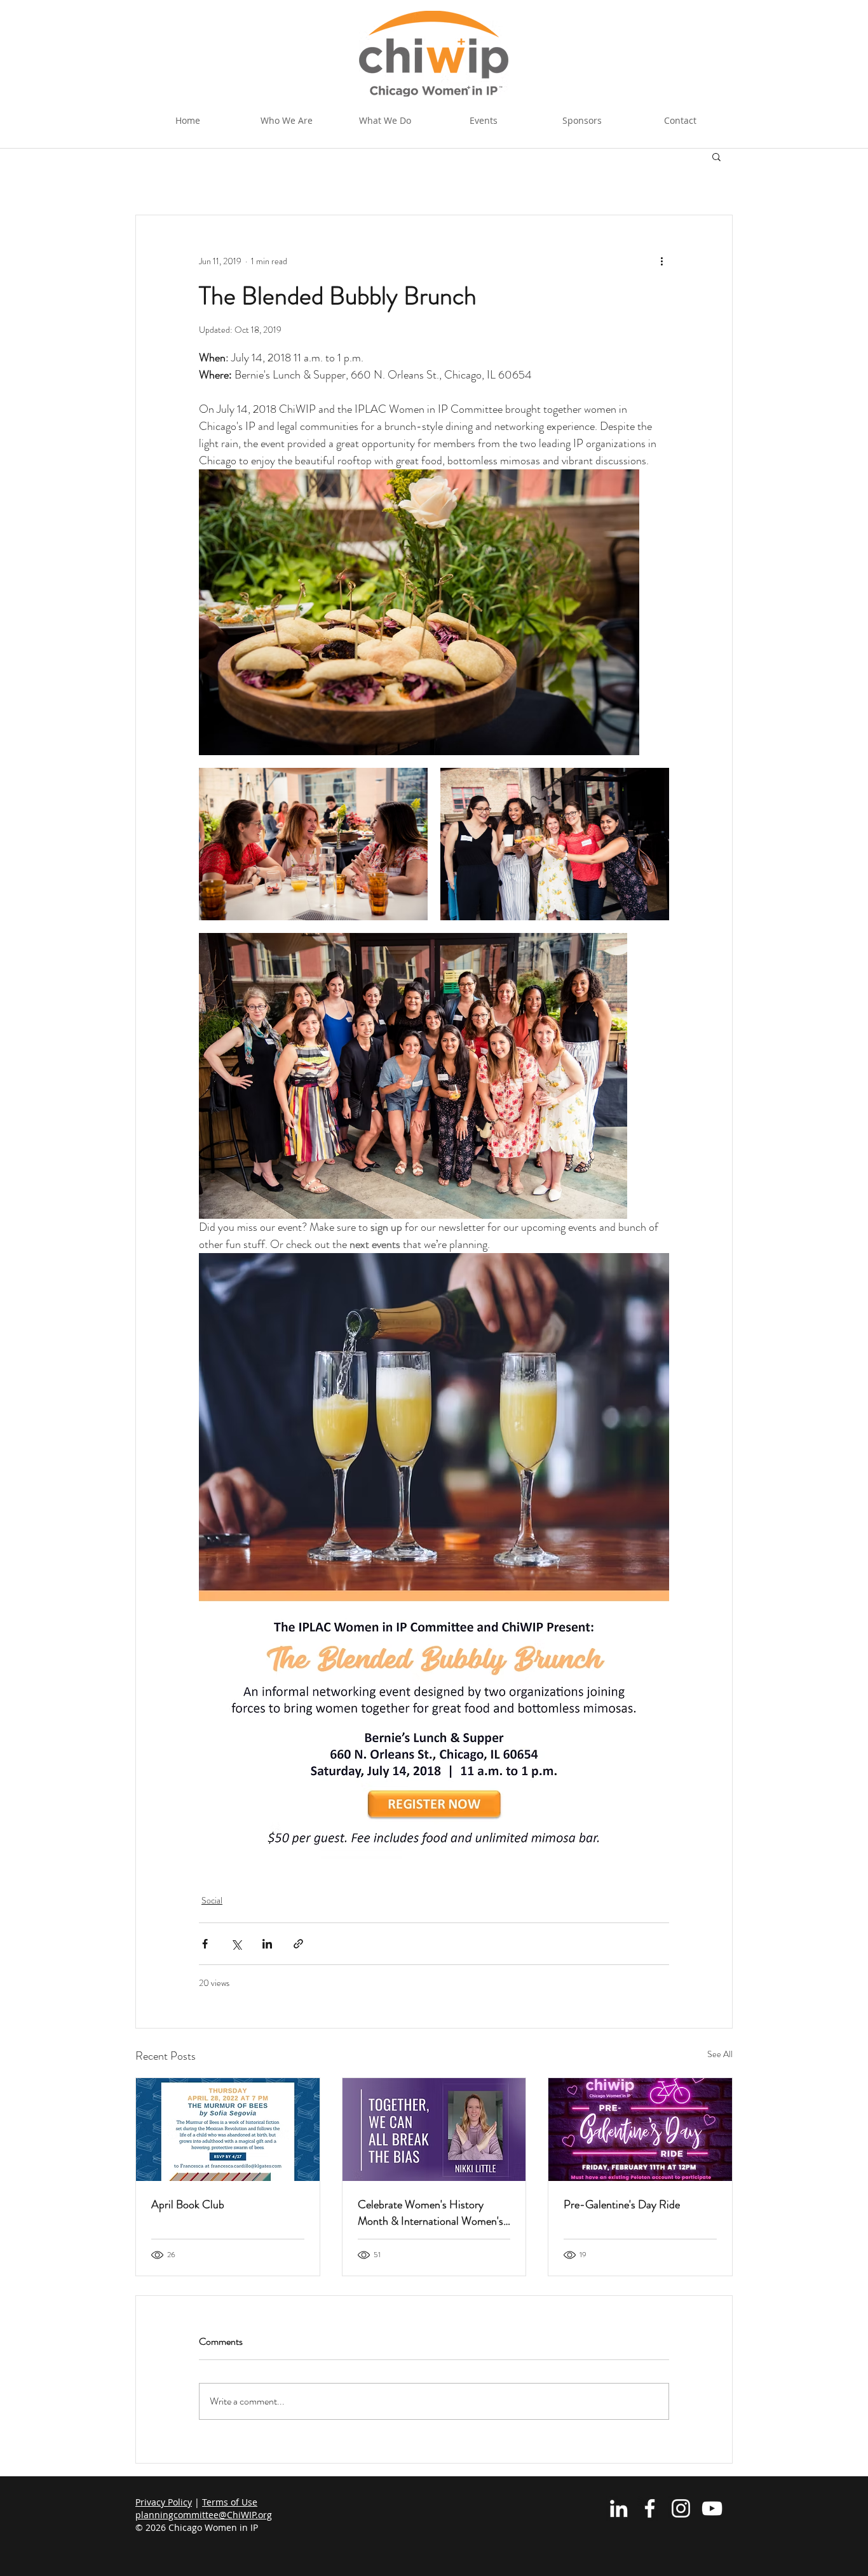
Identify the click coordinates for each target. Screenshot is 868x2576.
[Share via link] (298, 1944)
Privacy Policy (164, 2502)
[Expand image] (419, 612)
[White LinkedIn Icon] (619, 2508)
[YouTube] (712, 2508)
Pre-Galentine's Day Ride (622, 2204)
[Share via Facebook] (205, 1944)
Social (212, 1900)
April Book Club (188, 2204)
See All (720, 2054)
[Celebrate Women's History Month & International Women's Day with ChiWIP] (434, 2130)
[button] (385, 121)
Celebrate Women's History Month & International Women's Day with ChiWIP (431, 2213)
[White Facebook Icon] (650, 2508)
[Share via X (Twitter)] (236, 1944)
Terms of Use (230, 2502)
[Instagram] (681, 2508)
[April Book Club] (228, 2130)
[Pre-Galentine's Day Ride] (640, 2130)
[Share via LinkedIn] (267, 1944)
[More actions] (661, 261)
